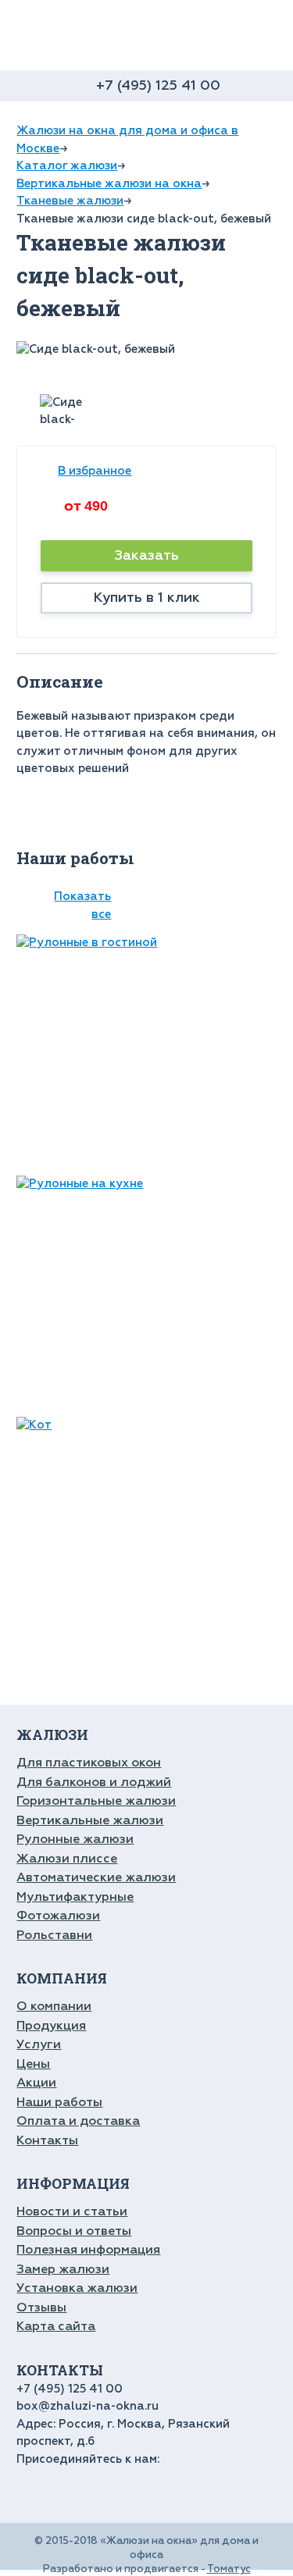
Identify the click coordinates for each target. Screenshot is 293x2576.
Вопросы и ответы (74, 2231)
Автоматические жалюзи (96, 1877)
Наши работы (59, 2102)
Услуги (39, 2044)
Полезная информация (88, 2250)
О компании (54, 2006)
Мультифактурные (75, 1897)
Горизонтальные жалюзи (96, 1801)
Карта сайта (56, 2326)
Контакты (47, 2140)
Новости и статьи (72, 2211)
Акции (36, 2083)
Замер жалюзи (63, 2269)
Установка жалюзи (77, 2288)
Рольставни (54, 1935)
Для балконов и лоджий (94, 1782)
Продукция (51, 2026)
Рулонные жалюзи (75, 1839)
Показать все (82, 906)
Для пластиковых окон (89, 1763)
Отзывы (41, 2307)
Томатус (229, 2569)
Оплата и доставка (78, 2121)
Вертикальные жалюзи (90, 1820)
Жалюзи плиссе (67, 1859)
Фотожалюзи (58, 1916)
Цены (33, 2064)
